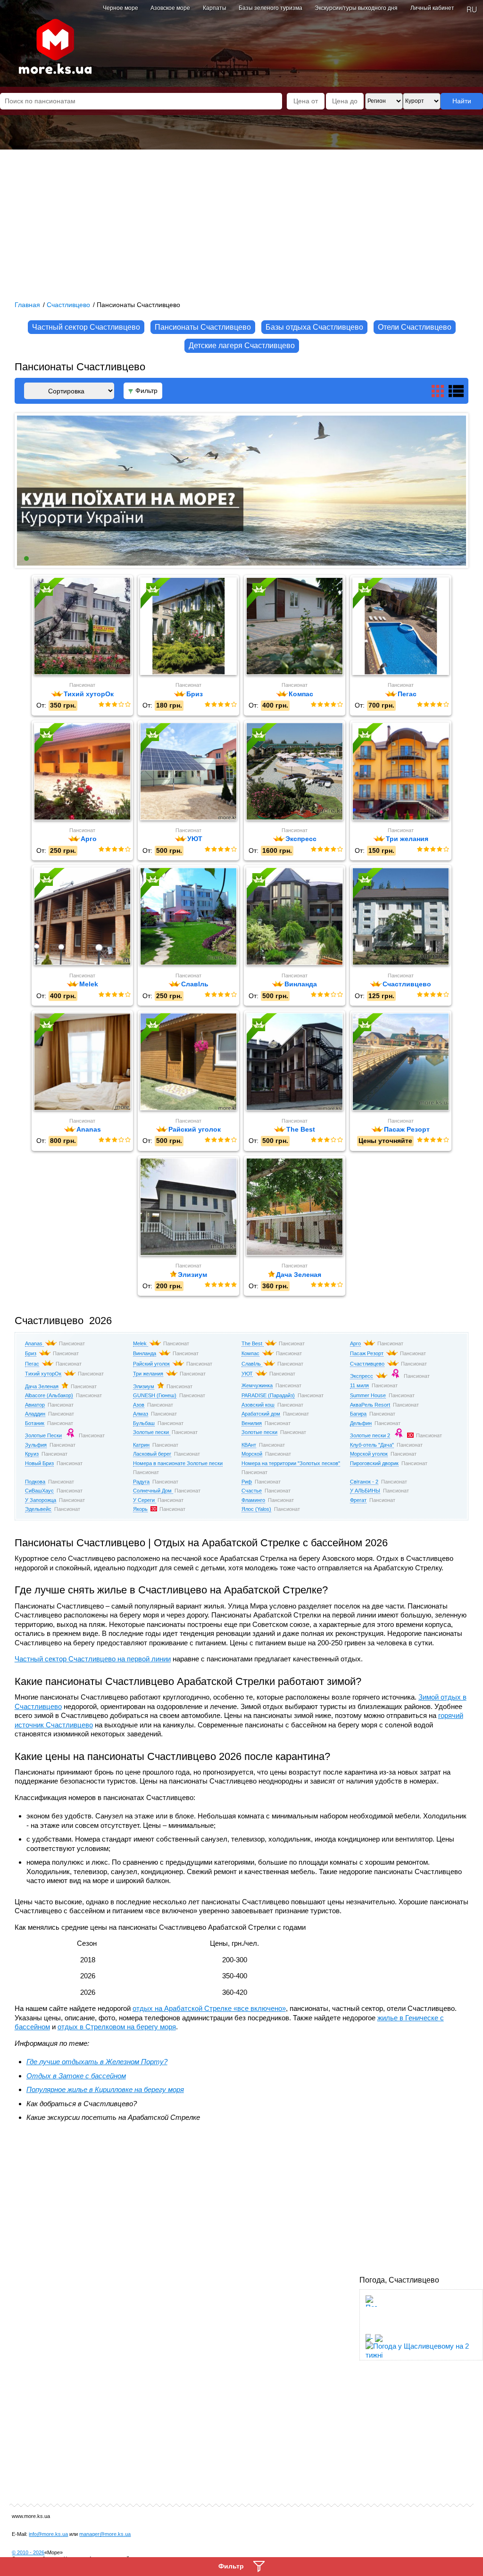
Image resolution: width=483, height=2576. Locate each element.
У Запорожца (41, 1500)
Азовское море (170, 8)
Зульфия (36, 1445)
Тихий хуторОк (43, 1374)
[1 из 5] (101, 705)
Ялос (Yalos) (256, 1509)
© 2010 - (28, 2552)
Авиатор (35, 1405)
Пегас (32, 1364)
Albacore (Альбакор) (49, 1395)
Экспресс (362, 1376)
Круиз (32, 1454)
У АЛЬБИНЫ (365, 1491)
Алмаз (141, 1414)
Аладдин (35, 1414)
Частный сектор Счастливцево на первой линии (93, 1659)
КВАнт (249, 1445)
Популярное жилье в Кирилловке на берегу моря (105, 2089)
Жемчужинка (257, 1385)
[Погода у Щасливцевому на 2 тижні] (417, 2348)
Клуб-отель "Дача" (372, 1445)
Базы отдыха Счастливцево (314, 327)
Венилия (252, 1423)
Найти (462, 101)
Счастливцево (367, 1364)
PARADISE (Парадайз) (268, 1395)
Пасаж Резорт (367, 1353)
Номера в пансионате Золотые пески (178, 1463)
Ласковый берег (152, 1454)
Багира (358, 1414)
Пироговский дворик (374, 1463)
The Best (253, 1343)
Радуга (141, 1482)
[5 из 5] (127, 705)
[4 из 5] (121, 705)
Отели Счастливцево (415, 327)
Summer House (368, 1395)
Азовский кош (258, 1405)
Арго (355, 1343)
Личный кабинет (432, 8)
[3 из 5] (114, 705)
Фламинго (253, 1500)
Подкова (35, 1482)
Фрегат (358, 1500)
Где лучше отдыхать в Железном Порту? (97, 2062)
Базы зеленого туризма (271, 8)
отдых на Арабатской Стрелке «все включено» (209, 2008)
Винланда (145, 1353)
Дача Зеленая (42, 1386)
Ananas (34, 1343)
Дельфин (361, 1423)
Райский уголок (151, 1364)
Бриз (31, 1353)
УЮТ (247, 1374)
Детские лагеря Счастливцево (242, 346)
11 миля (359, 1385)
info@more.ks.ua (48, 2534)
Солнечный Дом (153, 1491)
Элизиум (144, 1386)
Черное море (121, 8)
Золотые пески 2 (370, 1435)
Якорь (140, 1509)
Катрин (141, 1445)
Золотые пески (152, 1432)
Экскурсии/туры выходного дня (356, 8)
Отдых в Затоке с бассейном (76, 2076)
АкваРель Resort (370, 1405)
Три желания (148, 1374)
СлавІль (252, 1364)
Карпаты (215, 8)
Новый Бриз (39, 1463)
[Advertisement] (241, 220)
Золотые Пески (43, 1435)
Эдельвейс (38, 1509)
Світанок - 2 (364, 1482)
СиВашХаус (39, 1491)
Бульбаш (144, 1423)
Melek (141, 1343)
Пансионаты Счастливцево (203, 327)
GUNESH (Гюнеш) (155, 1395)
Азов (139, 1405)
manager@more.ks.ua (105, 2534)
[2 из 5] (108, 705)
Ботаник (35, 1423)
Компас (250, 1353)
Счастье (252, 1491)
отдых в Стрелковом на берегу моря (117, 2027)
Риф (247, 1482)
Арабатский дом (261, 1414)
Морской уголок (369, 1454)
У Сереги (145, 1500)
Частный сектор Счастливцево (86, 327)
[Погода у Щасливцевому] (371, 2326)
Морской (252, 1454)
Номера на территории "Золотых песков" (291, 1463)
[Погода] (373, 2335)
